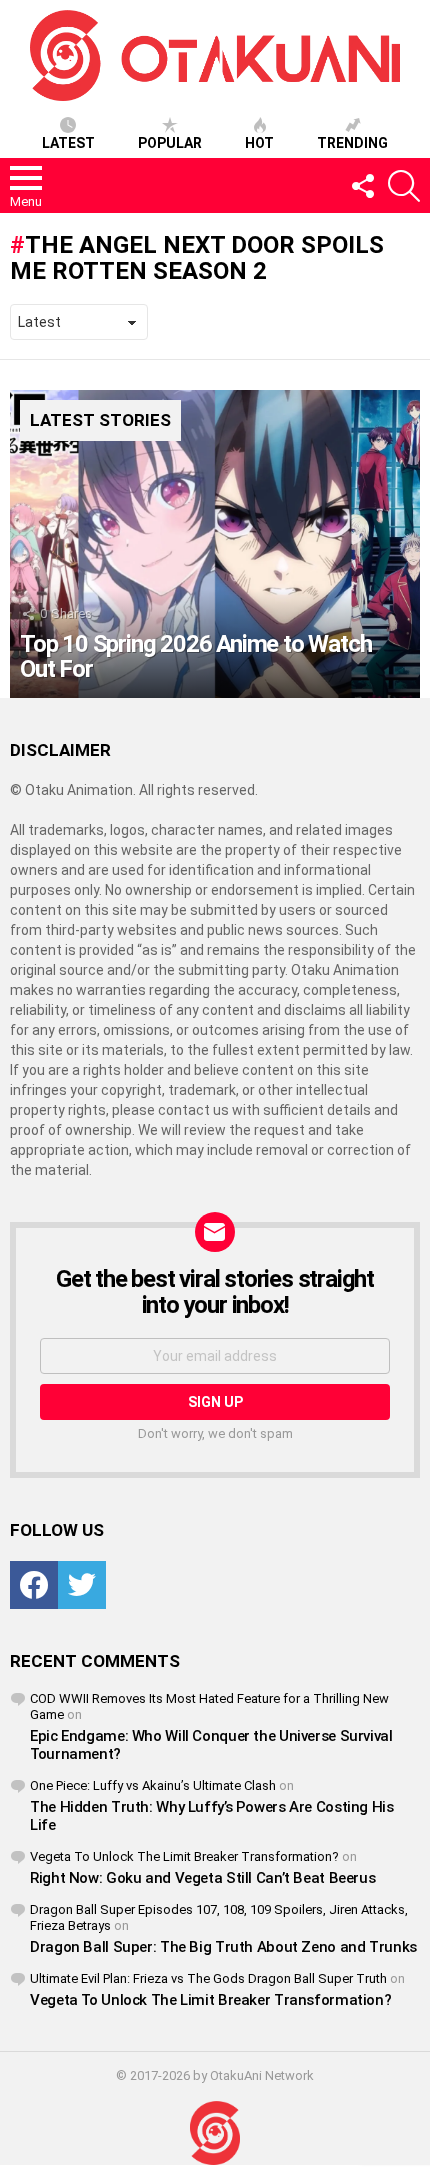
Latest (68, 143)
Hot (259, 143)
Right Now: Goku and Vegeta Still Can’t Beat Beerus (202, 1878)
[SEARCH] (404, 186)
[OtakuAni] (215, 2133)
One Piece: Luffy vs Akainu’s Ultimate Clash (153, 1785)
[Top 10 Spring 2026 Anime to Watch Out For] (215, 544)
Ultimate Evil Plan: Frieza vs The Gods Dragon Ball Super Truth (208, 1978)
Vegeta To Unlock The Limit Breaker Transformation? (184, 1856)
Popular (170, 143)
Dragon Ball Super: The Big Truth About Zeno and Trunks (223, 1947)
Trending (352, 143)
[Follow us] (362, 186)
